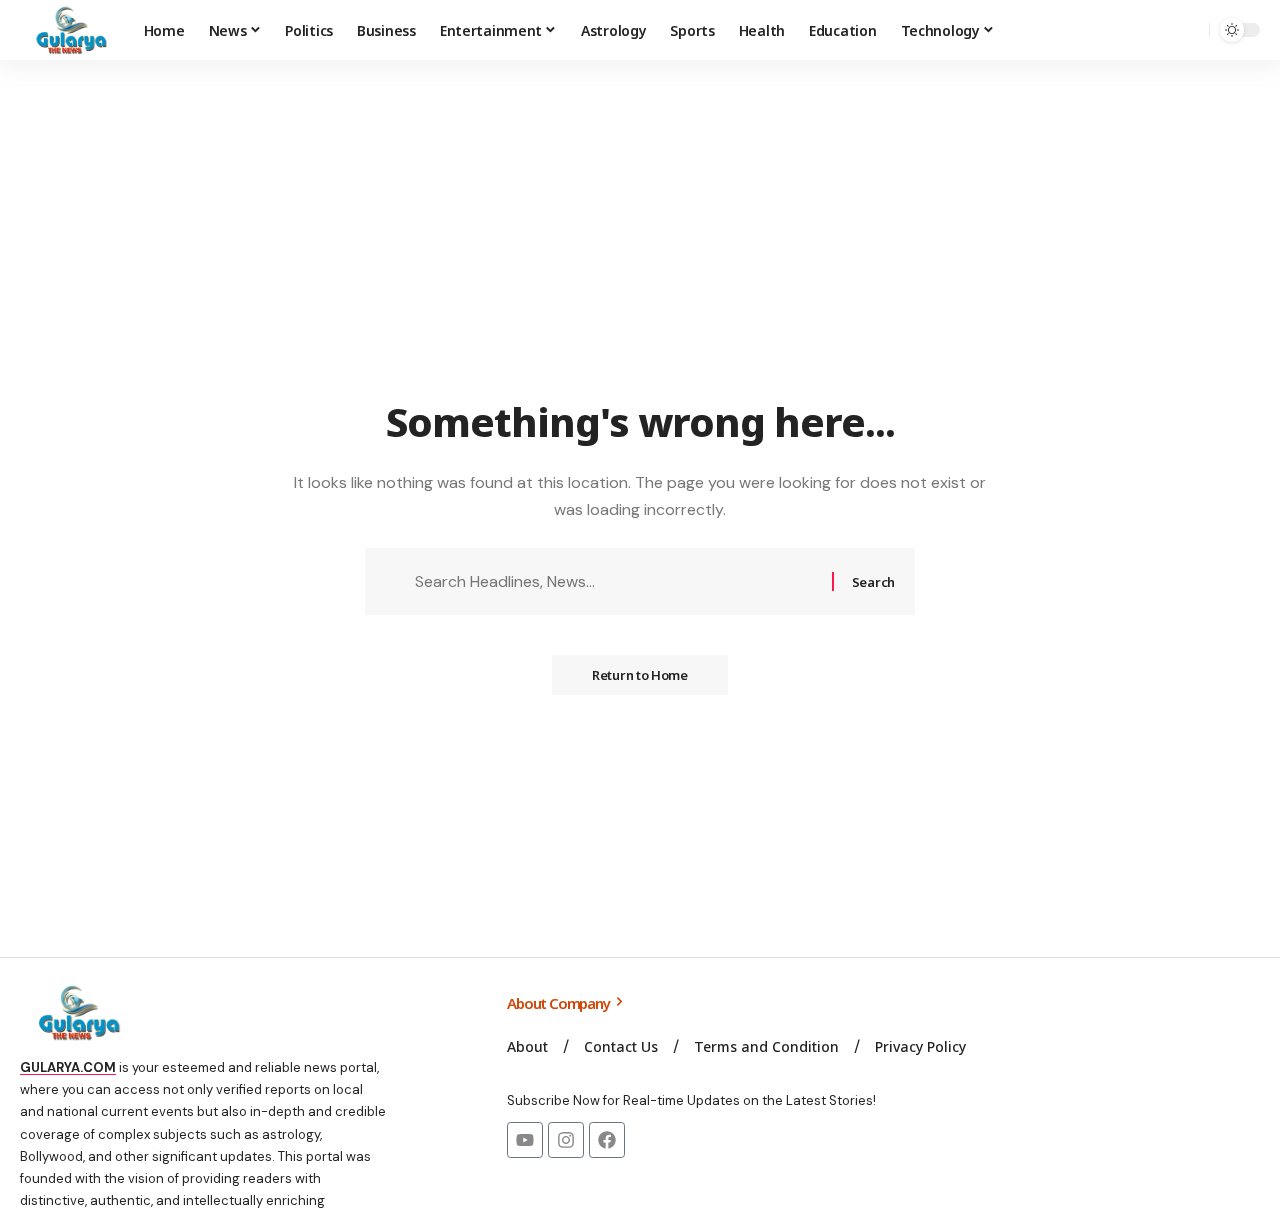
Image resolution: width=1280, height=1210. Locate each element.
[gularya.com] (66, 30)
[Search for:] (616, 581)
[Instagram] (566, 1140)
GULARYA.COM (68, 1067)
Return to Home (640, 675)
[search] (1189, 30)
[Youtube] (525, 1140)
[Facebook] (607, 1140)
